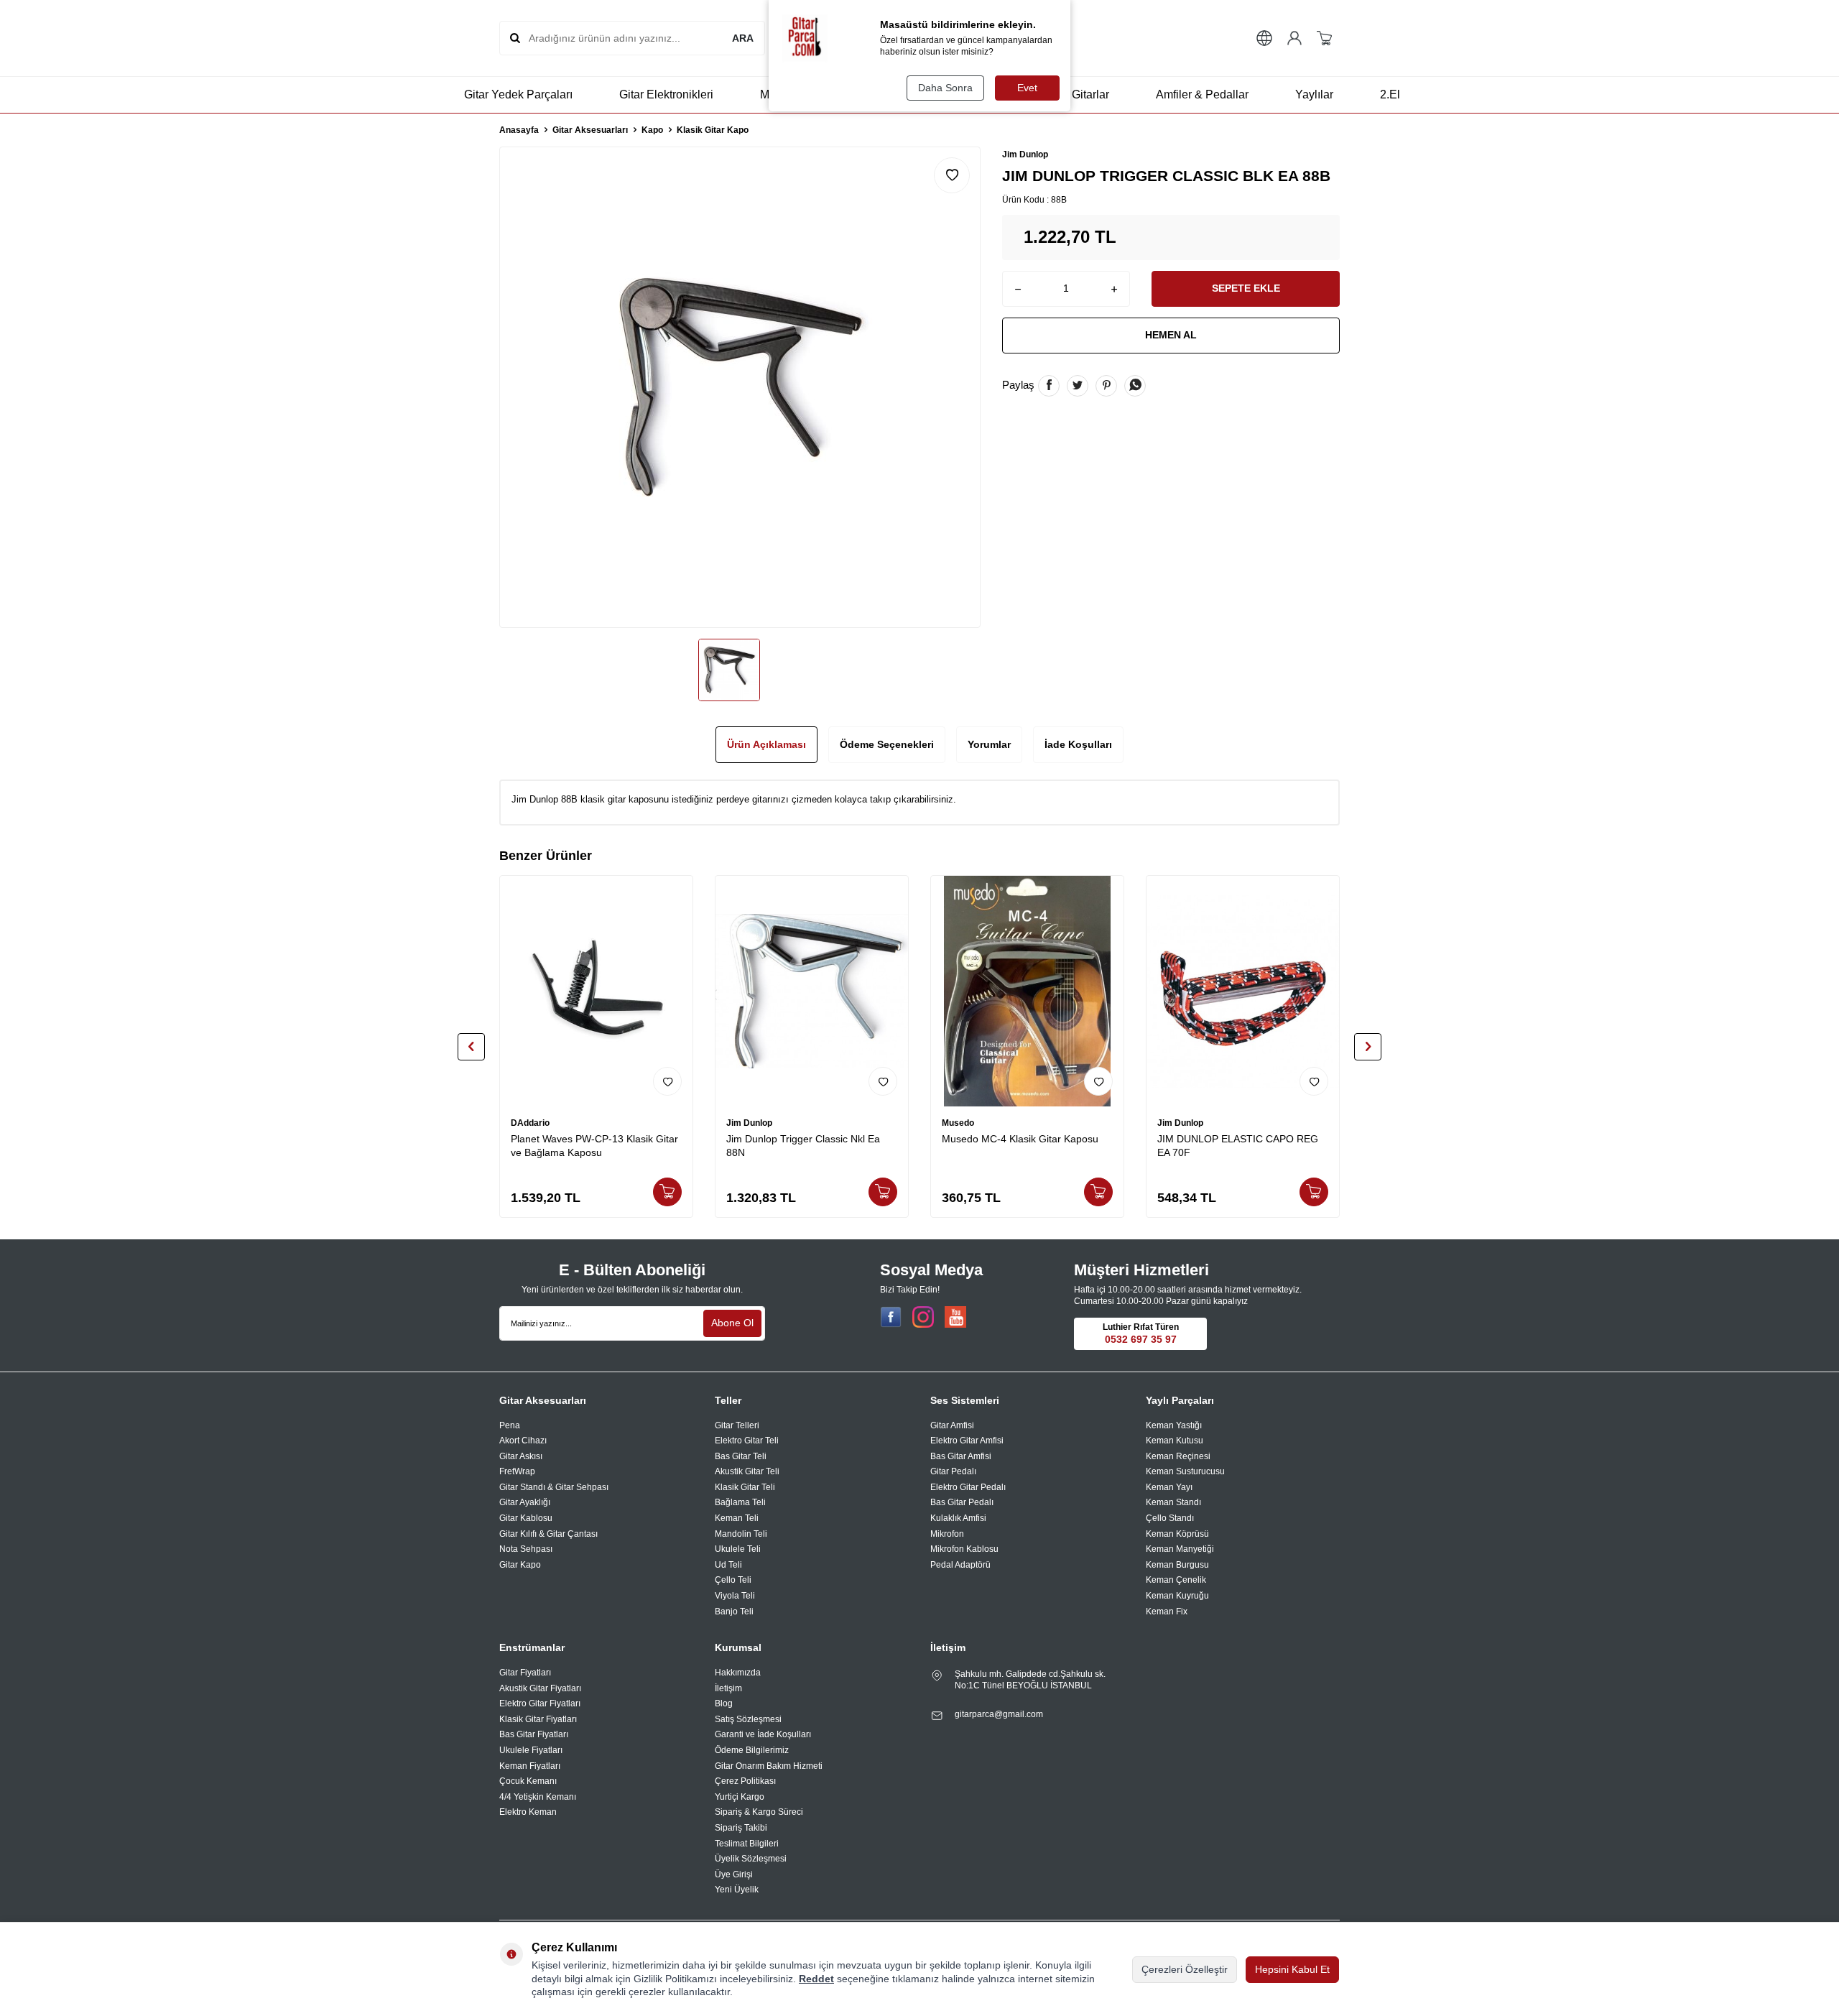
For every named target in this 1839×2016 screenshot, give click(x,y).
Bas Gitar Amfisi (961, 1456)
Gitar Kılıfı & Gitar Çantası (548, 1534)
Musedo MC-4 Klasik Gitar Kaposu (1020, 1139)
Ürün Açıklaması (766, 744)
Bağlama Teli (740, 1502)
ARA (743, 38)
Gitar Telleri (737, 1425)
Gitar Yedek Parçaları (518, 94)
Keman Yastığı (1174, 1425)
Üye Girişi (734, 1874)
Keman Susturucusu (1185, 1471)
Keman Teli (737, 1518)
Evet (1027, 88)
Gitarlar (1090, 94)
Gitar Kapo (520, 1565)
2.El (1390, 94)
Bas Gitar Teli (741, 1456)
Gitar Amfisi (952, 1425)
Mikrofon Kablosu (964, 1549)
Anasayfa (519, 130)
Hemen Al (1171, 335)
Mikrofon (947, 1534)
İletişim (728, 1688)
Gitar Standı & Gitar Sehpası (554, 1487)
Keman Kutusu (1175, 1441)
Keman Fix (1167, 1612)
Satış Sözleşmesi (748, 1719)
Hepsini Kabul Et (1292, 1969)
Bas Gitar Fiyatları (534, 1734)
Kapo (652, 130)
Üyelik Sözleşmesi (751, 1859)
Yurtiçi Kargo (740, 1797)
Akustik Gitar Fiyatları (540, 1688)
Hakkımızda (738, 1673)
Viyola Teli (735, 1596)
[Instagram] (923, 1317)
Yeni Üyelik (737, 1890)
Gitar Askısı (521, 1456)
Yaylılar (1314, 94)
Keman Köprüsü (1177, 1534)
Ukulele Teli (738, 1549)
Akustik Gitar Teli (747, 1471)
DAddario (530, 1123)
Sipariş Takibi (741, 1828)
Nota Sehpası (526, 1549)
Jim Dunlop (1025, 154)
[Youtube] (955, 1317)
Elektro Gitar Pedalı (968, 1487)
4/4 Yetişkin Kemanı (538, 1797)
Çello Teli (733, 1580)
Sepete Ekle (1246, 288)
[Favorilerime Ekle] (667, 1081)
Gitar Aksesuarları (590, 130)
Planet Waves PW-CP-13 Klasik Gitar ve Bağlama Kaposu (594, 1146)
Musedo (958, 1123)
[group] (740, 387)
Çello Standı (1170, 1518)
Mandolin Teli (741, 1534)
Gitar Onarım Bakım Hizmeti (769, 1766)
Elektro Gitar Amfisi (967, 1441)
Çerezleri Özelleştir (1185, 1969)
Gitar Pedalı (953, 1471)
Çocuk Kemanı (528, 1781)
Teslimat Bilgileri (747, 1844)
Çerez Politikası (745, 1781)
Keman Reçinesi (1178, 1456)
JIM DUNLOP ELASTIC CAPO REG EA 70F (1238, 1146)
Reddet (816, 1979)
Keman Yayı (1169, 1487)
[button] (471, 1047)
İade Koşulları (1078, 744)
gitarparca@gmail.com (999, 1714)
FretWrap (517, 1471)
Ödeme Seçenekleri (887, 744)
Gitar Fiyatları (525, 1673)
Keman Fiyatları (530, 1766)
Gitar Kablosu (526, 1518)
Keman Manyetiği (1180, 1549)
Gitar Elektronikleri (666, 94)
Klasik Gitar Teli (745, 1487)
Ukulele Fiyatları (531, 1750)
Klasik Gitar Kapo (713, 130)
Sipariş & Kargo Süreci (759, 1812)
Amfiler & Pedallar (1202, 94)
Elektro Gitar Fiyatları (540, 1703)
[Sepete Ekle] (667, 1192)
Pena (510, 1425)
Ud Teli (728, 1565)
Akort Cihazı (523, 1441)
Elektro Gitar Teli (747, 1441)
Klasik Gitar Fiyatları (538, 1719)
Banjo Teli (734, 1612)
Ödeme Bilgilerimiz (752, 1750)
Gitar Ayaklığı (525, 1502)
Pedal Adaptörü (960, 1565)
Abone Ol (732, 1323)
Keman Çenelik (1176, 1580)
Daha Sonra (945, 88)
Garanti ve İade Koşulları (763, 1734)
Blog (724, 1703)
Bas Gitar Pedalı (962, 1502)
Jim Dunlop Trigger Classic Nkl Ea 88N (803, 1146)
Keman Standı (1173, 1502)
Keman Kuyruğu (1177, 1596)
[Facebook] (891, 1317)
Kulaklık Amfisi (958, 1518)
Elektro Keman (528, 1812)
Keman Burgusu (1177, 1565)
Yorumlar (989, 744)
